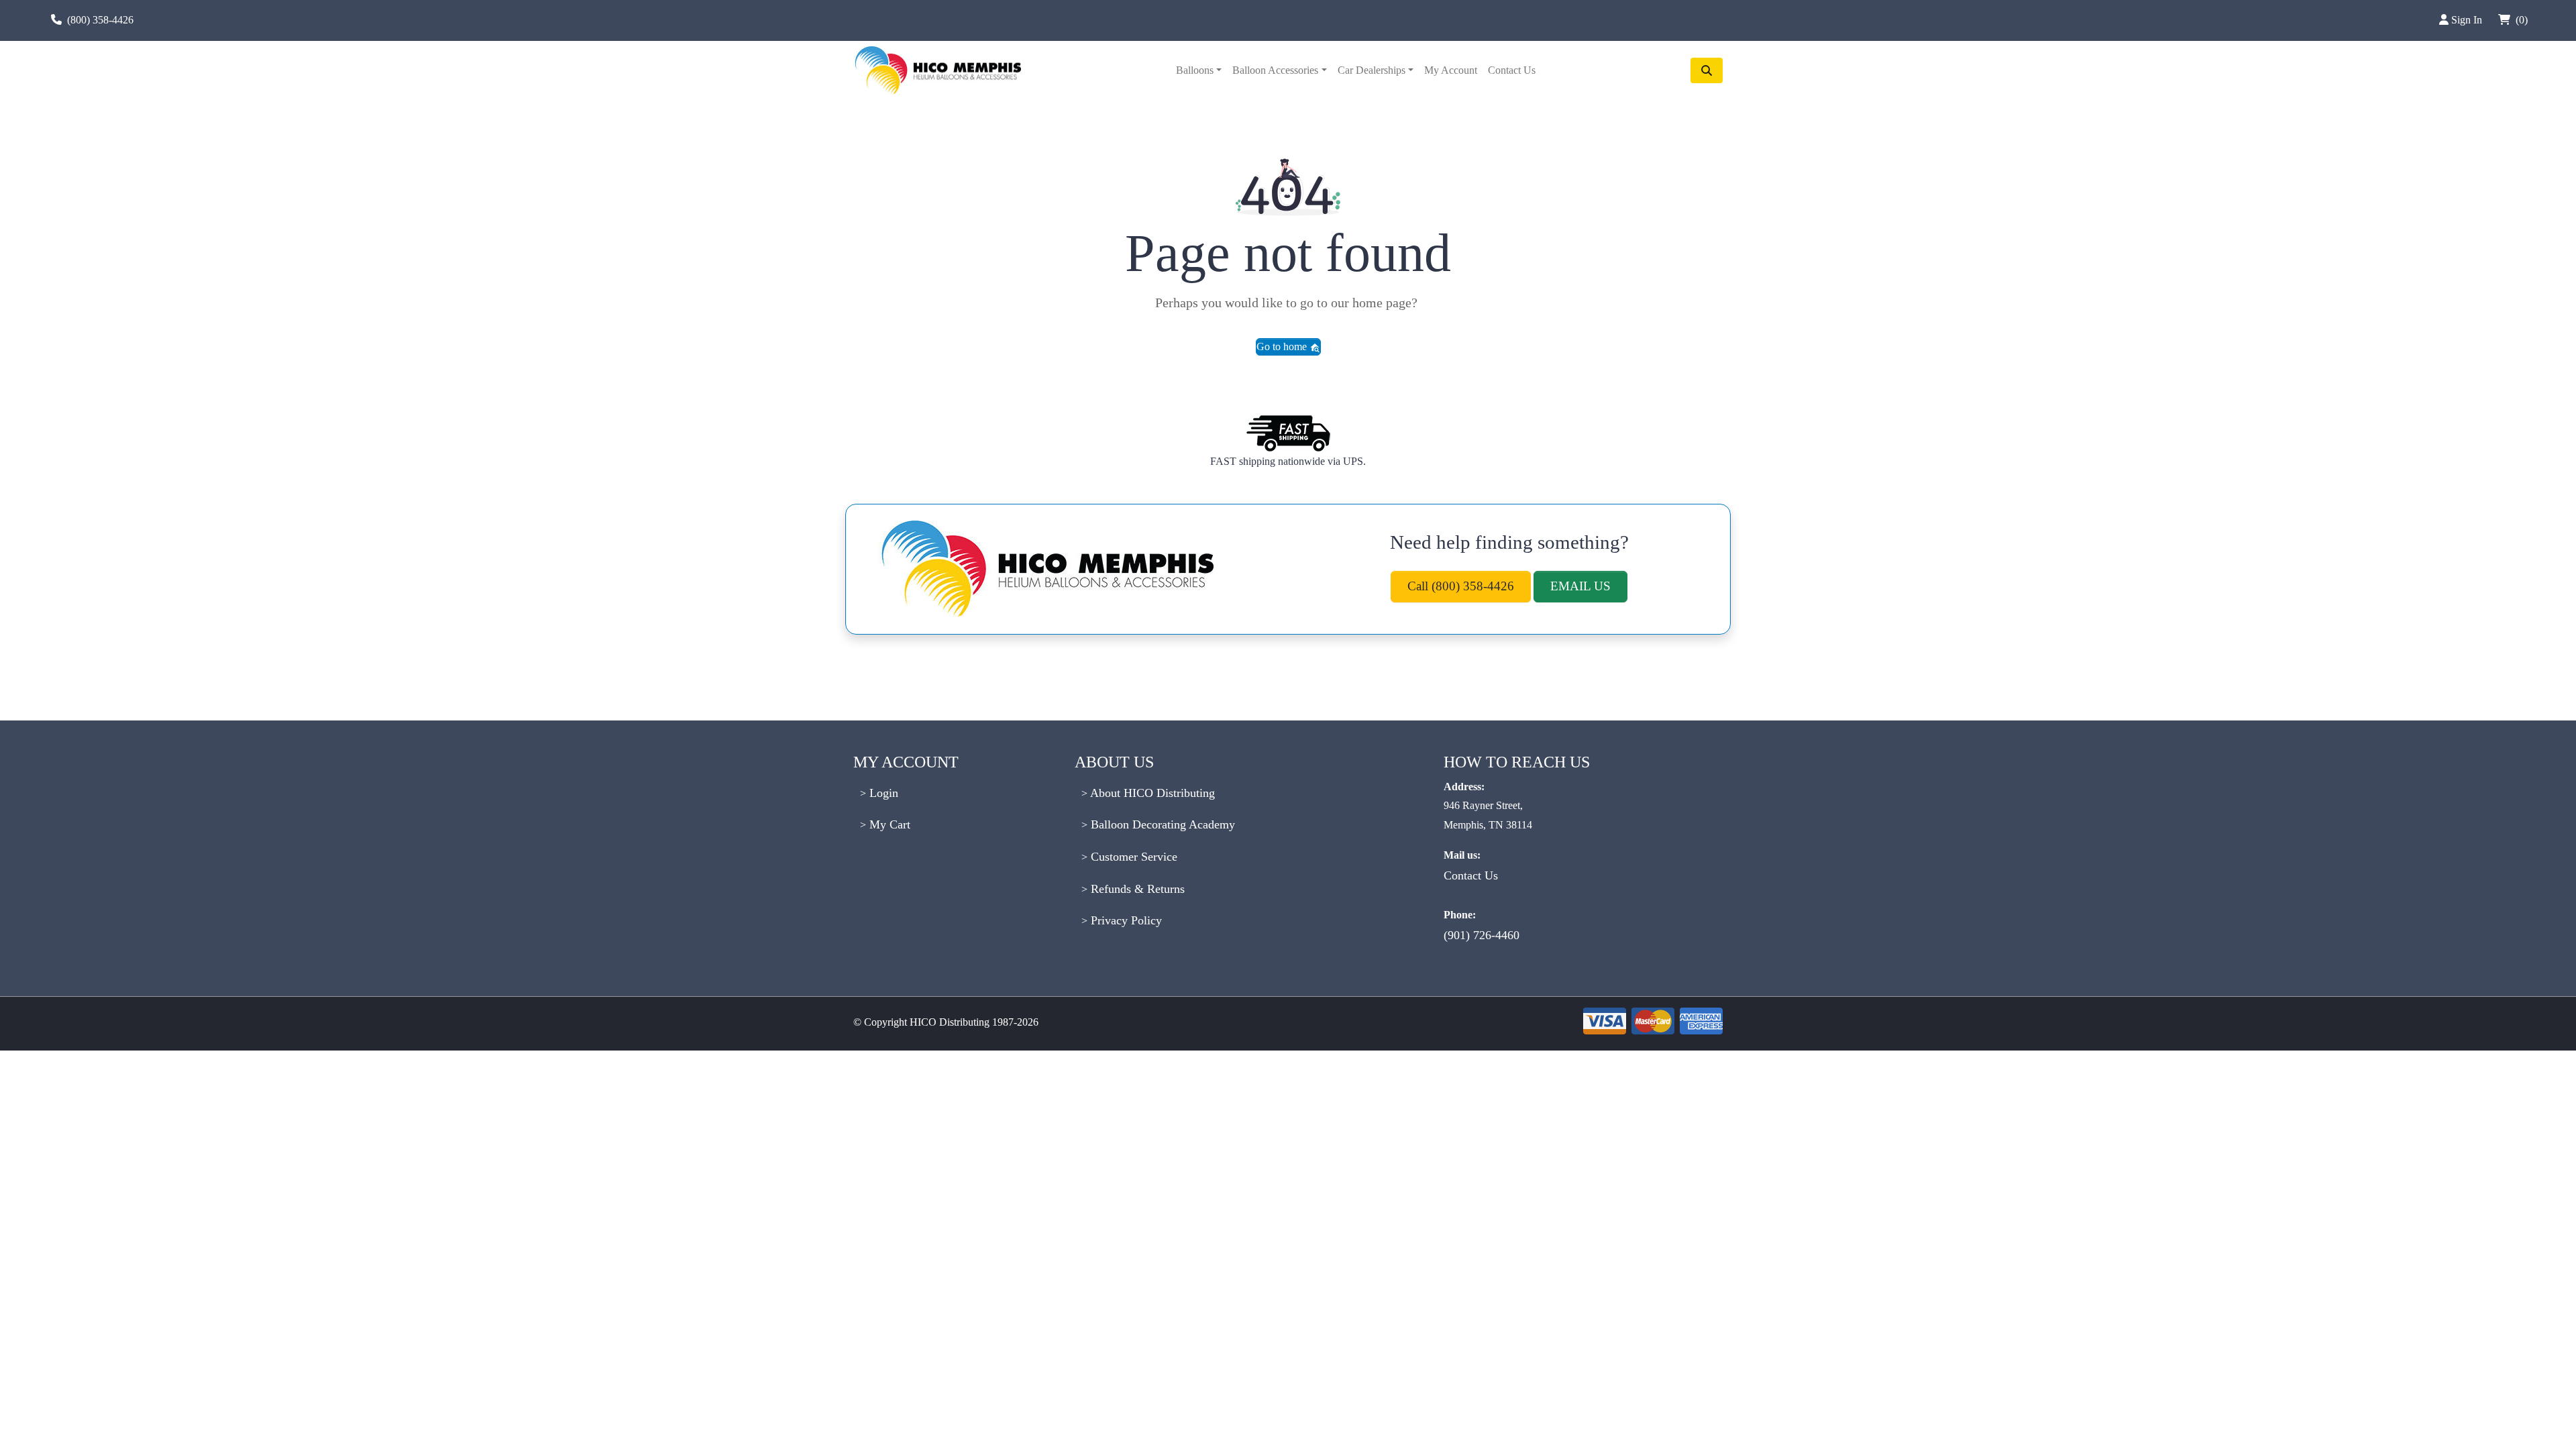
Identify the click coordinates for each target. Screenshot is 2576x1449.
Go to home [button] (1283, 346)
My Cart (888, 824)
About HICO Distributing (1151, 793)
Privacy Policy (1125, 920)
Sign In (2468, 20)
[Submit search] (1707, 70)
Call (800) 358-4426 (1461, 586)
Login (882, 793)
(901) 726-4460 (1482, 935)
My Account (1451, 70)
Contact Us (1512, 70)
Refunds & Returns (1136, 889)
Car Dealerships (1372, 70)
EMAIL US (1580, 586)
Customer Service (1132, 857)
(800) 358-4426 (100, 20)
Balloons (1195, 70)
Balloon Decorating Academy (1161, 824)
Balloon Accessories (1275, 70)
